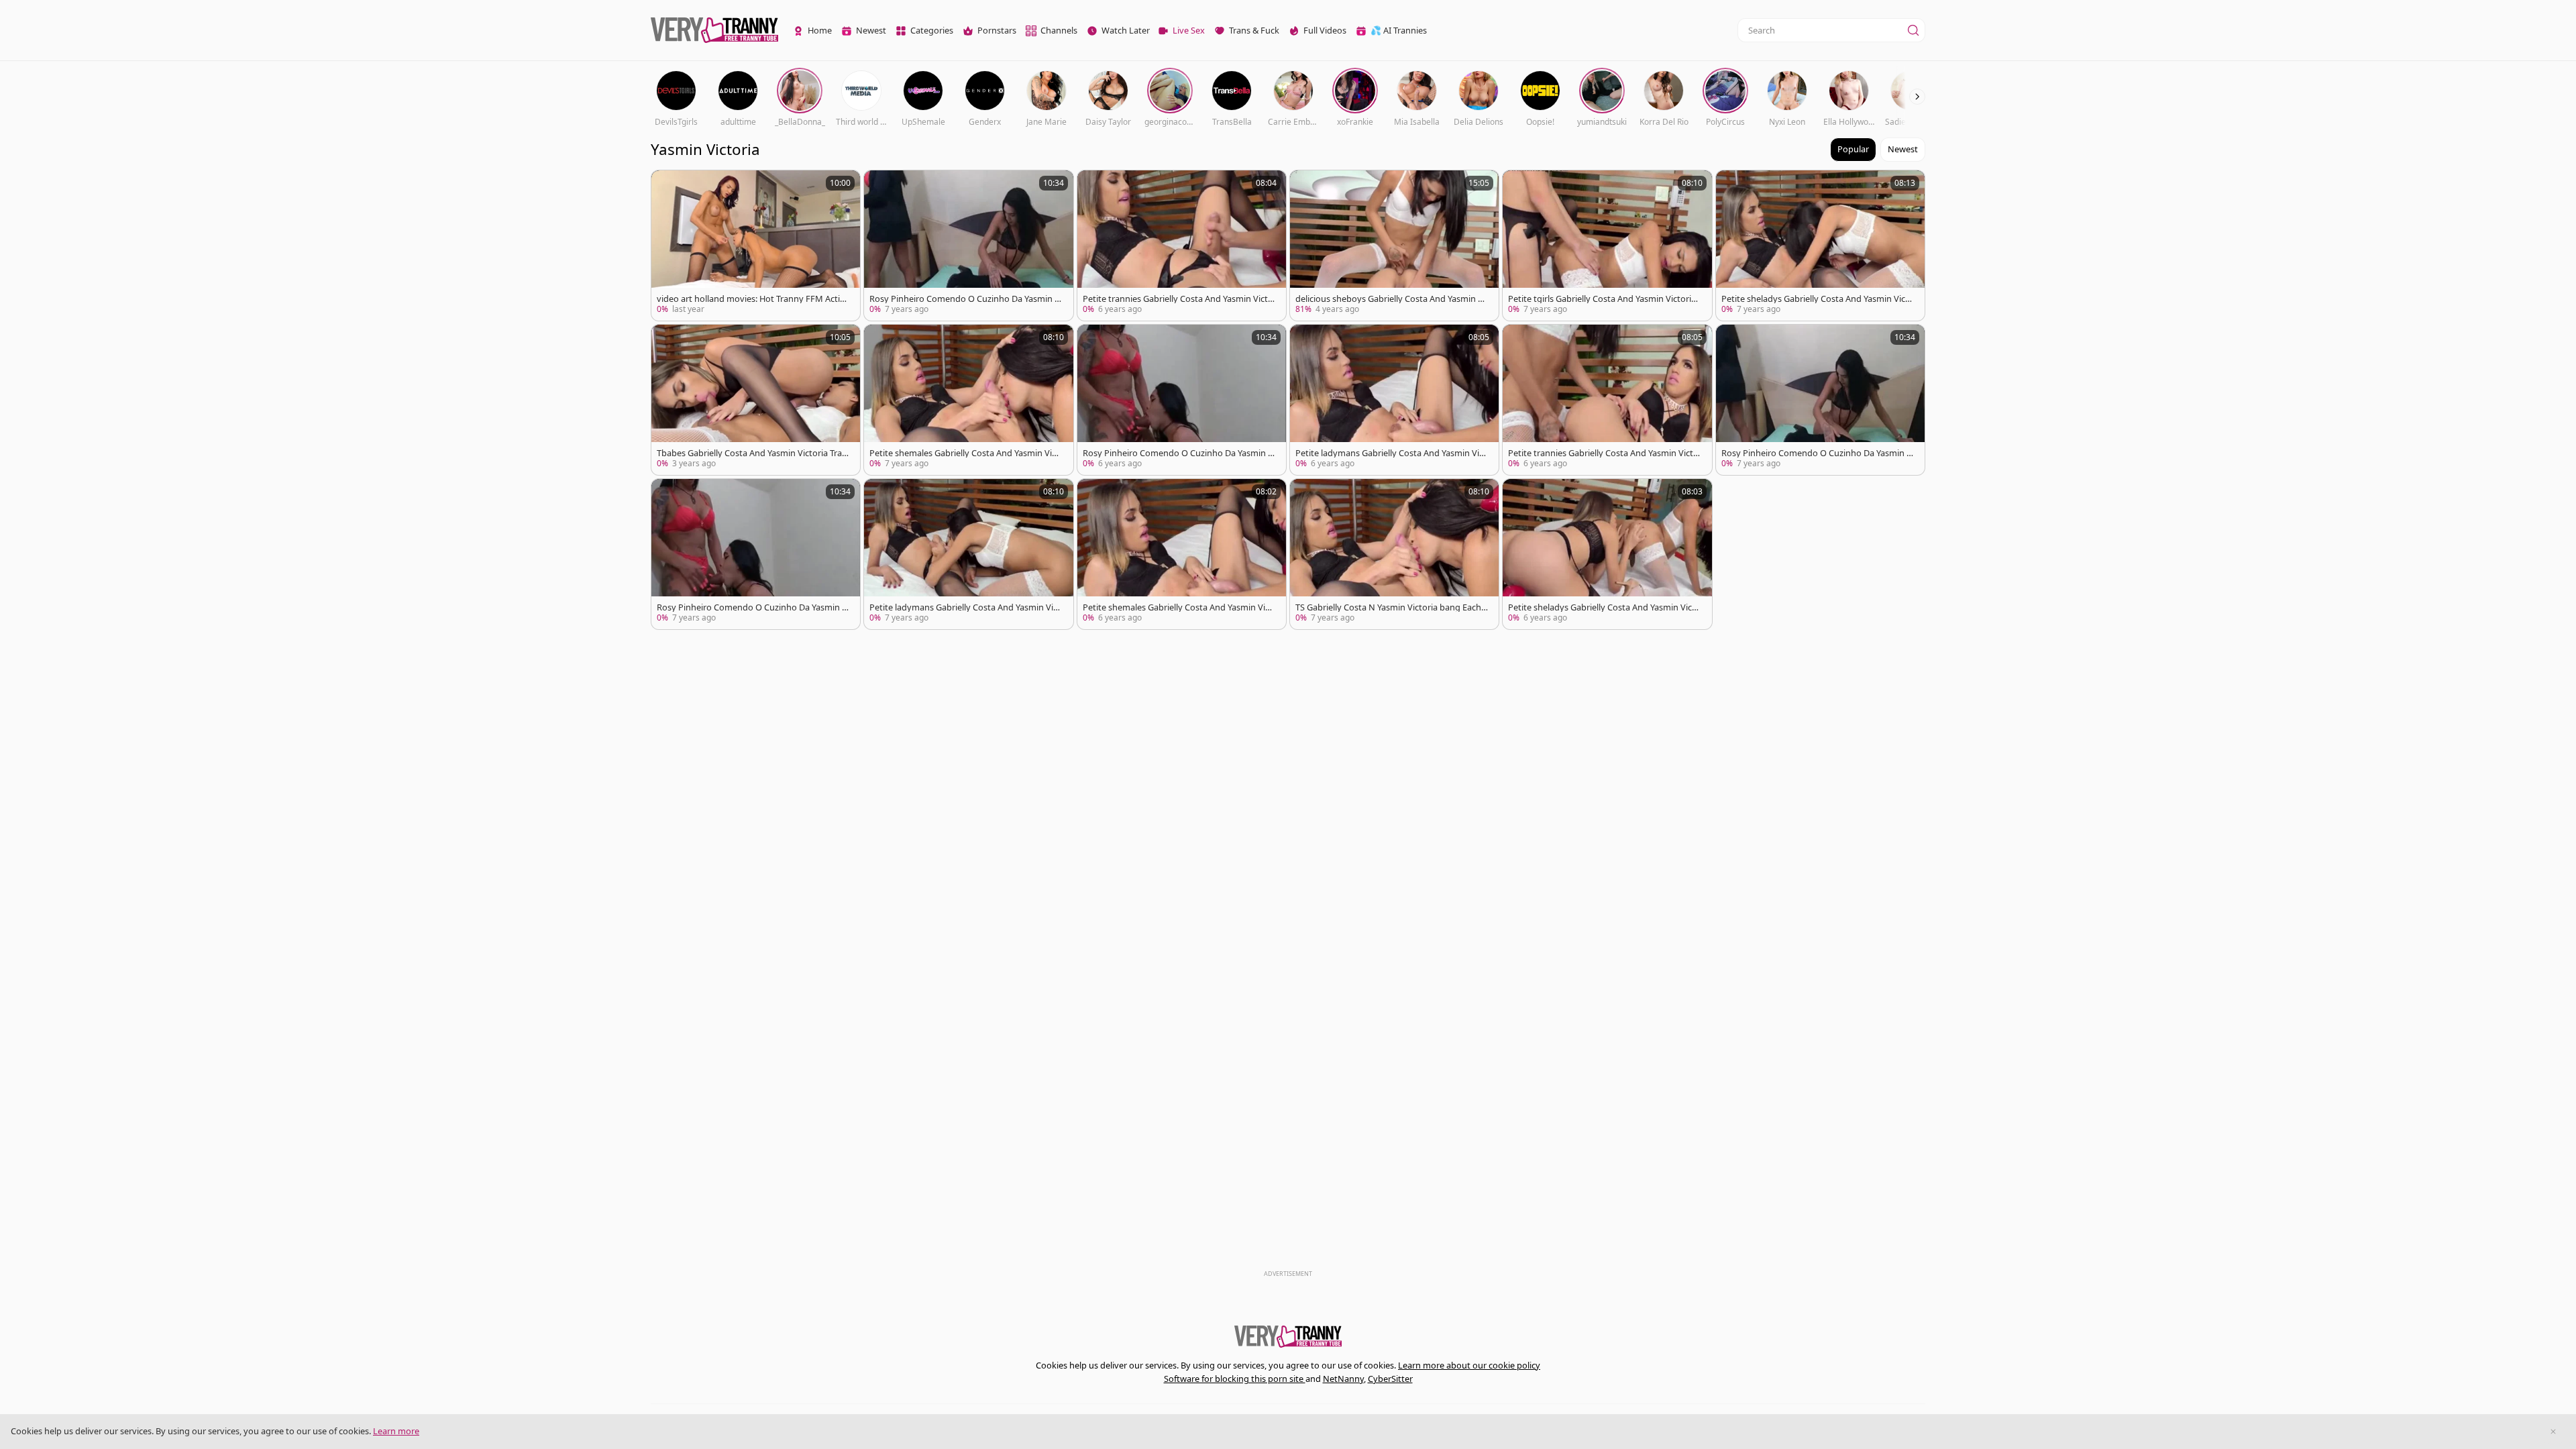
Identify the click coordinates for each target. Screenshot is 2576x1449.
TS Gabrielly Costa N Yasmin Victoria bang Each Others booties (1388, 607)
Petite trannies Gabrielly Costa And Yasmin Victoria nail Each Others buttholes (1178, 299)
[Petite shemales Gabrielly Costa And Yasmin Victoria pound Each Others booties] (1182, 554)
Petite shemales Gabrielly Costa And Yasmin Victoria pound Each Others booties (1178, 607)
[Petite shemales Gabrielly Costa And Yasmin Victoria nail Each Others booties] (968, 400)
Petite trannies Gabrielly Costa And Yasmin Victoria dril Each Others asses (1603, 453)
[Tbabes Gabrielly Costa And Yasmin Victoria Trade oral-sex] (756, 400)
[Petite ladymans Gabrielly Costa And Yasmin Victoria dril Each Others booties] (1394, 400)
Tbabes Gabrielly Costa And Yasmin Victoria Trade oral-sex (752, 453)
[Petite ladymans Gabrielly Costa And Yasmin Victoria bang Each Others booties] (968, 554)
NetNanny (1343, 1379)
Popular (1853, 149)
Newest (1903, 149)
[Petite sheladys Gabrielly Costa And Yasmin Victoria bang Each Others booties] (1820, 246)
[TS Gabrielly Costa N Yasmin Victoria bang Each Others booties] (1394, 554)
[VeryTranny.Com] (714, 31)
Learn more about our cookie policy (1469, 1365)
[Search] (1913, 30)
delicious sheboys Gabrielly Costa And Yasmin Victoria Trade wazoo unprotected (1390, 299)
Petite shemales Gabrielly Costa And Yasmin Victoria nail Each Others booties (964, 453)
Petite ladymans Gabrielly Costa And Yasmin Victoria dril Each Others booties (1391, 453)
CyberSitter (1390, 1379)
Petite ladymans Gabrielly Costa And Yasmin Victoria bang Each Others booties (965, 607)
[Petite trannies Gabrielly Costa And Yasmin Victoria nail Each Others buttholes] (1182, 246)
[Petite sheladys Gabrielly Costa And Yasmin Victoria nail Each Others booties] (1607, 554)
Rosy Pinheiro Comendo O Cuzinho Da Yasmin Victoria (966, 299)
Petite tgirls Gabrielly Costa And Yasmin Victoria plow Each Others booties (1602, 299)
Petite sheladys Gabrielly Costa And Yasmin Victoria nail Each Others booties (1604, 607)
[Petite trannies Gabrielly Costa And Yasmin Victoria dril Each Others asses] (1607, 400)
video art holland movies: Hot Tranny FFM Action (751, 299)
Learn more (396, 1431)
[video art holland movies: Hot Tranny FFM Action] (756, 246)
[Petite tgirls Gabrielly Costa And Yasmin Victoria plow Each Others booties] (1607, 246)
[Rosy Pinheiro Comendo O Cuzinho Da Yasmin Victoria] (968, 246)
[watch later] (667, 186)
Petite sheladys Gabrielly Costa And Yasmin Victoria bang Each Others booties (1818, 299)
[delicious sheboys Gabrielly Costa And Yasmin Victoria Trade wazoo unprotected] (1394, 246)
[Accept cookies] (2553, 1432)
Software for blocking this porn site (1235, 1379)
